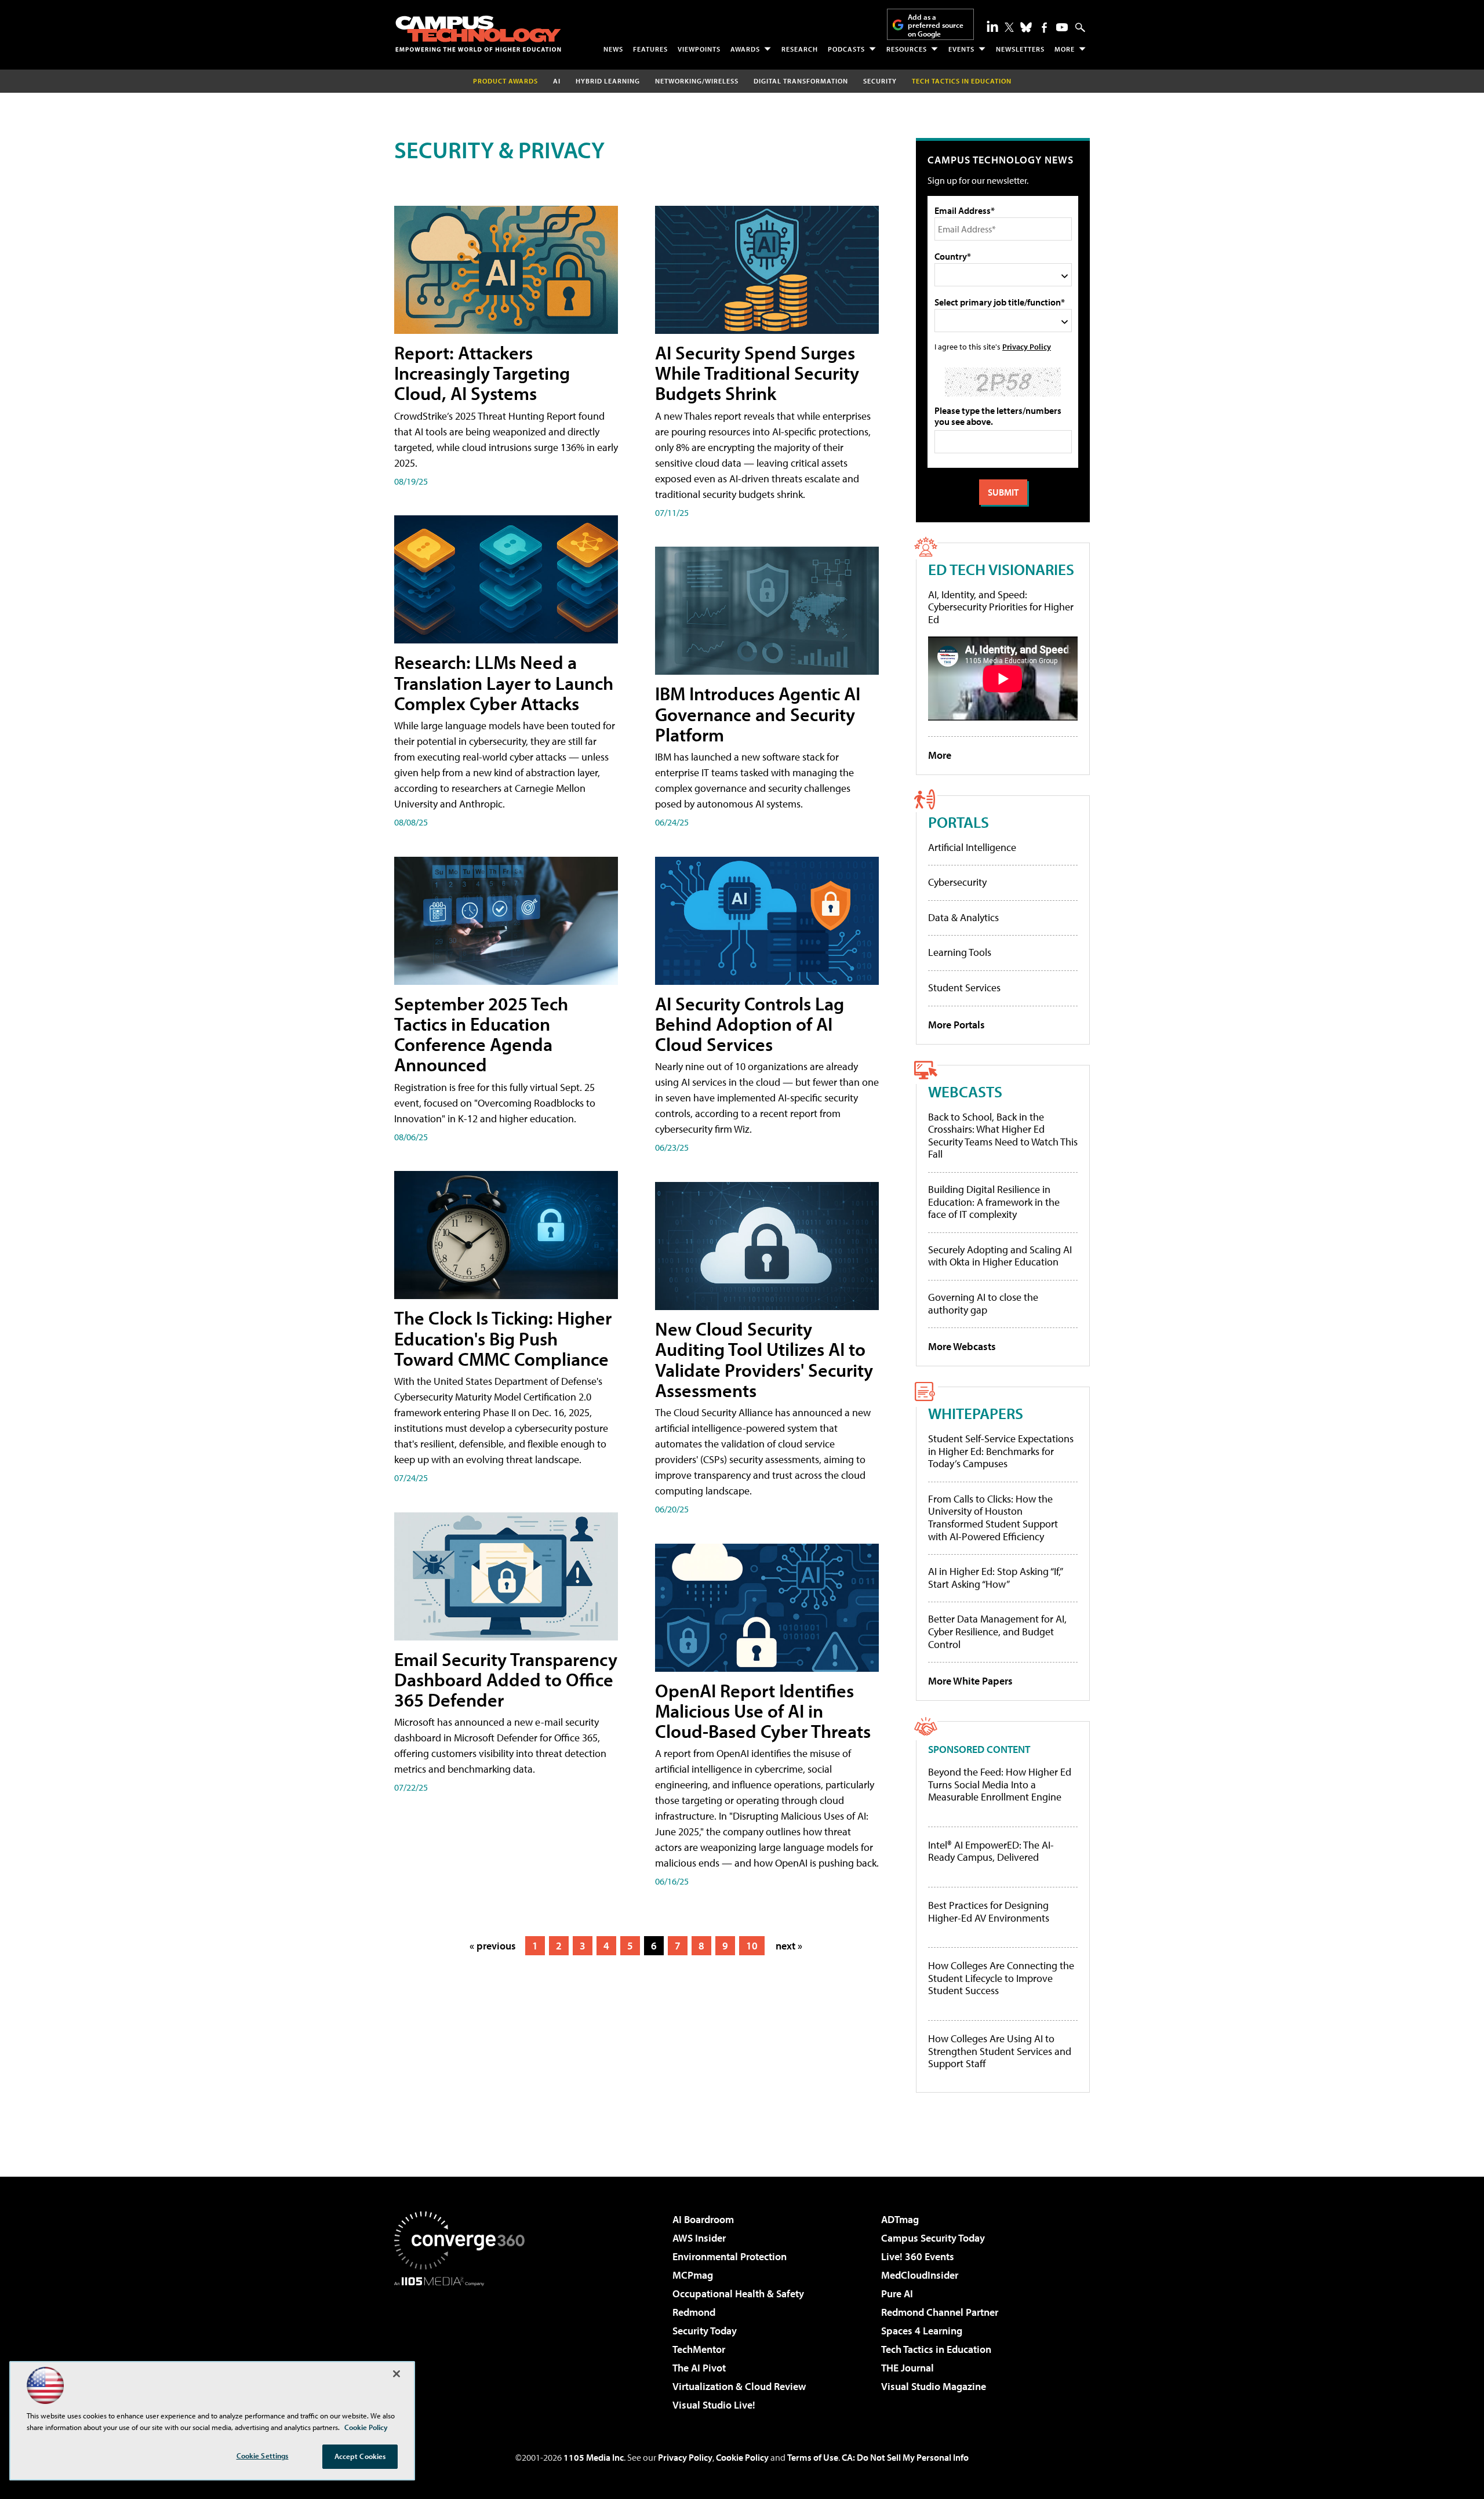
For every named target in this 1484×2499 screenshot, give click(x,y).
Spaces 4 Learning (922, 2331)
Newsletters (1020, 49)
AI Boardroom (703, 2219)
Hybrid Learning (608, 81)
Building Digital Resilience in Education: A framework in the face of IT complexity (994, 1202)
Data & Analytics (963, 917)
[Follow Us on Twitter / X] (1009, 27)
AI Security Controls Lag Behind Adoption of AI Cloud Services (750, 1024)
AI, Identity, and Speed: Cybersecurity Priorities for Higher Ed (1001, 607)
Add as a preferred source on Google (936, 25)
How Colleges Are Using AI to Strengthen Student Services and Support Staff (1000, 2051)
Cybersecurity (957, 882)
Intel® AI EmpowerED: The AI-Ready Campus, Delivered (991, 1851)
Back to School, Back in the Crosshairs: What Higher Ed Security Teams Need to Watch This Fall (1003, 1136)
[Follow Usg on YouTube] (1062, 27)
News (613, 49)
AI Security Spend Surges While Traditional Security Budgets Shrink (757, 373)
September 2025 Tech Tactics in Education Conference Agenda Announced (481, 1034)
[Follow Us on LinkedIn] (992, 26)
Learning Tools (960, 952)
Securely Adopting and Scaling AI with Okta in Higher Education (1000, 1256)
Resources (907, 49)
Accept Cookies (360, 2456)
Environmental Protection (730, 2256)
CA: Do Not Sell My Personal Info (905, 2457)
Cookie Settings (263, 2456)
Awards (745, 49)
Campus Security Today (933, 2238)
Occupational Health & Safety (738, 2294)
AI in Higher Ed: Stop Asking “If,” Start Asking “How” (995, 1578)
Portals (959, 822)
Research (800, 49)
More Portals (956, 1025)
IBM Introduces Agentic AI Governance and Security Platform (758, 714)
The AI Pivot (699, 2368)
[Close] (397, 2374)
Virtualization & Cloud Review (739, 2386)
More (1065, 49)
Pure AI (897, 2294)
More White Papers (970, 1681)
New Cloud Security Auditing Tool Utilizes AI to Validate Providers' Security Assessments (764, 1359)
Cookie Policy (742, 2457)
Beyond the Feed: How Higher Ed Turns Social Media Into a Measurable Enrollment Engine (1000, 1785)
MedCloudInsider (920, 2275)
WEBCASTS (965, 1091)
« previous (493, 1946)
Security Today (705, 2331)
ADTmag (900, 2219)
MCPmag (693, 2275)
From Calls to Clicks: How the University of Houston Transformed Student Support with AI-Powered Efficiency (993, 1518)
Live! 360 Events (918, 2256)
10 (752, 1946)
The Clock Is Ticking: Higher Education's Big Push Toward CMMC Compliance (503, 1338)
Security (880, 81)
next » (789, 1946)
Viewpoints (699, 49)
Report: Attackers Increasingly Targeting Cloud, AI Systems (482, 373)
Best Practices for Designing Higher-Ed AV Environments (989, 1911)
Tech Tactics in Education (936, 2349)
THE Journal (908, 2368)
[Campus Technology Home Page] (478, 34)
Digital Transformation (801, 81)
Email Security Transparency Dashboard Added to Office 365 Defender (506, 1679)
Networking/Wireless (697, 81)
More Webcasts (962, 1346)
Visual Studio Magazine (934, 2386)
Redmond (694, 2312)
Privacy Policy (1027, 346)
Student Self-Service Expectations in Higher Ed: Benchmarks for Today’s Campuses (1001, 1451)
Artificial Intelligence (972, 847)
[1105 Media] (464, 2345)
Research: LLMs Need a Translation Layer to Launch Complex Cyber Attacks (504, 682)
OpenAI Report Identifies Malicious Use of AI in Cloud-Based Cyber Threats (763, 1711)
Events (961, 49)
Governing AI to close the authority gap (983, 1303)
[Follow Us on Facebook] (1044, 28)
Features (650, 49)
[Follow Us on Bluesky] (1026, 27)
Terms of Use (813, 2457)
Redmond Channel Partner (940, 2312)
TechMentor (699, 2349)
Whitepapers (976, 1413)
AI (557, 81)
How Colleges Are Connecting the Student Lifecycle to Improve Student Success (1001, 1978)
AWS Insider (699, 2238)
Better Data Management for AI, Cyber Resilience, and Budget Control (997, 1631)
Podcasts (846, 49)
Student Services (964, 987)
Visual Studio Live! (714, 2405)
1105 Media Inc (594, 2457)
